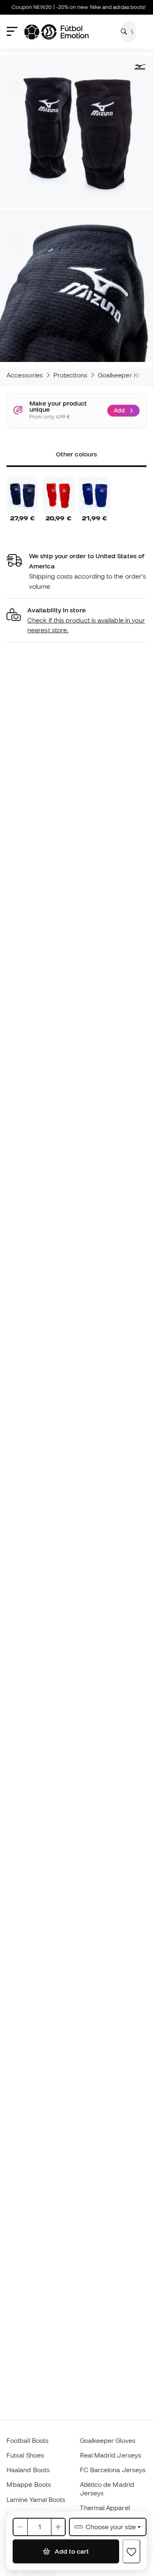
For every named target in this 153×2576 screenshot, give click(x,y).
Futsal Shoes (25, 2455)
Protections (70, 375)
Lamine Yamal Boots (36, 2499)
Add (119, 410)
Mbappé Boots (29, 2484)
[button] (76, 620)
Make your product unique (58, 407)
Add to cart (71, 2551)
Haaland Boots (28, 2470)
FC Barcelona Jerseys (113, 2470)
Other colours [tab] (76, 454)
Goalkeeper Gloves (108, 2440)
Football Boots (28, 2440)
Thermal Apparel (105, 2508)
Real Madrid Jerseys (111, 2455)
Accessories (25, 375)
